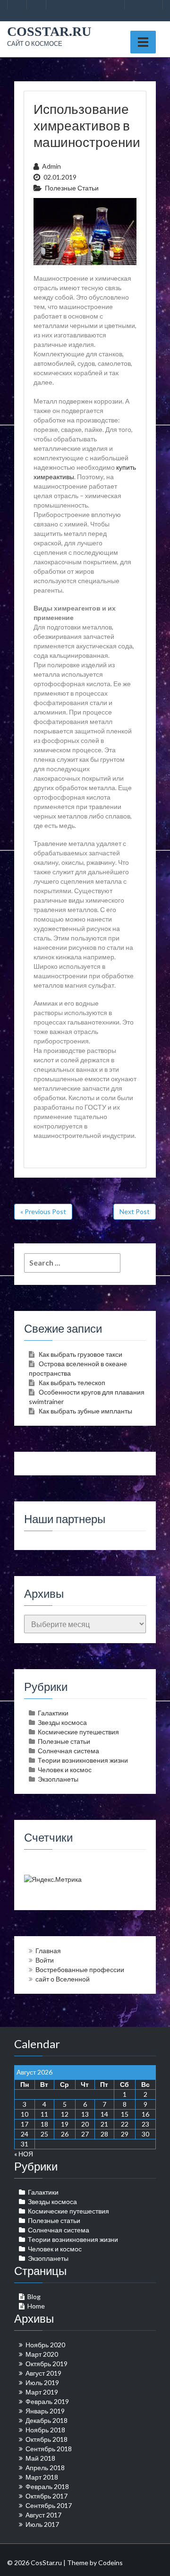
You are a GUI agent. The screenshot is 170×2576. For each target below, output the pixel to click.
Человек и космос (65, 1770)
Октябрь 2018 (47, 2439)
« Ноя (24, 2154)
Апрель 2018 (45, 2468)
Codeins (110, 2563)
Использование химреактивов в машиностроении (87, 125)
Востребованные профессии (80, 1969)
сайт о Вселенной (63, 1979)
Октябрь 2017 (47, 2496)
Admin (51, 166)
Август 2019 (43, 2373)
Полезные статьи (72, 188)
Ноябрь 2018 (45, 2430)
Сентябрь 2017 (49, 2505)
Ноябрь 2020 (45, 2345)
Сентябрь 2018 (49, 2449)
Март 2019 (42, 2392)
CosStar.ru (49, 31)
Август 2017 (43, 2515)
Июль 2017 (42, 2524)
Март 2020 (42, 2354)
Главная (48, 1951)
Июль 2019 (42, 2382)
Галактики (53, 1713)
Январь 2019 (45, 2411)
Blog (34, 2296)
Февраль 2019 (47, 2401)
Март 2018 (42, 2477)
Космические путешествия (78, 1732)
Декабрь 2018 (47, 2420)
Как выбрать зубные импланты (85, 1411)
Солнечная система (68, 1751)
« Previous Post (43, 1211)
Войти (45, 1960)
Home (36, 2306)
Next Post (135, 1211)
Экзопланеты (58, 1779)
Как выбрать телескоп (72, 1383)
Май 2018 (40, 2458)
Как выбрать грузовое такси (81, 1354)
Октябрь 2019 (47, 2364)
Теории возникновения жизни (83, 1760)
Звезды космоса (62, 1722)
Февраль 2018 (47, 2486)
